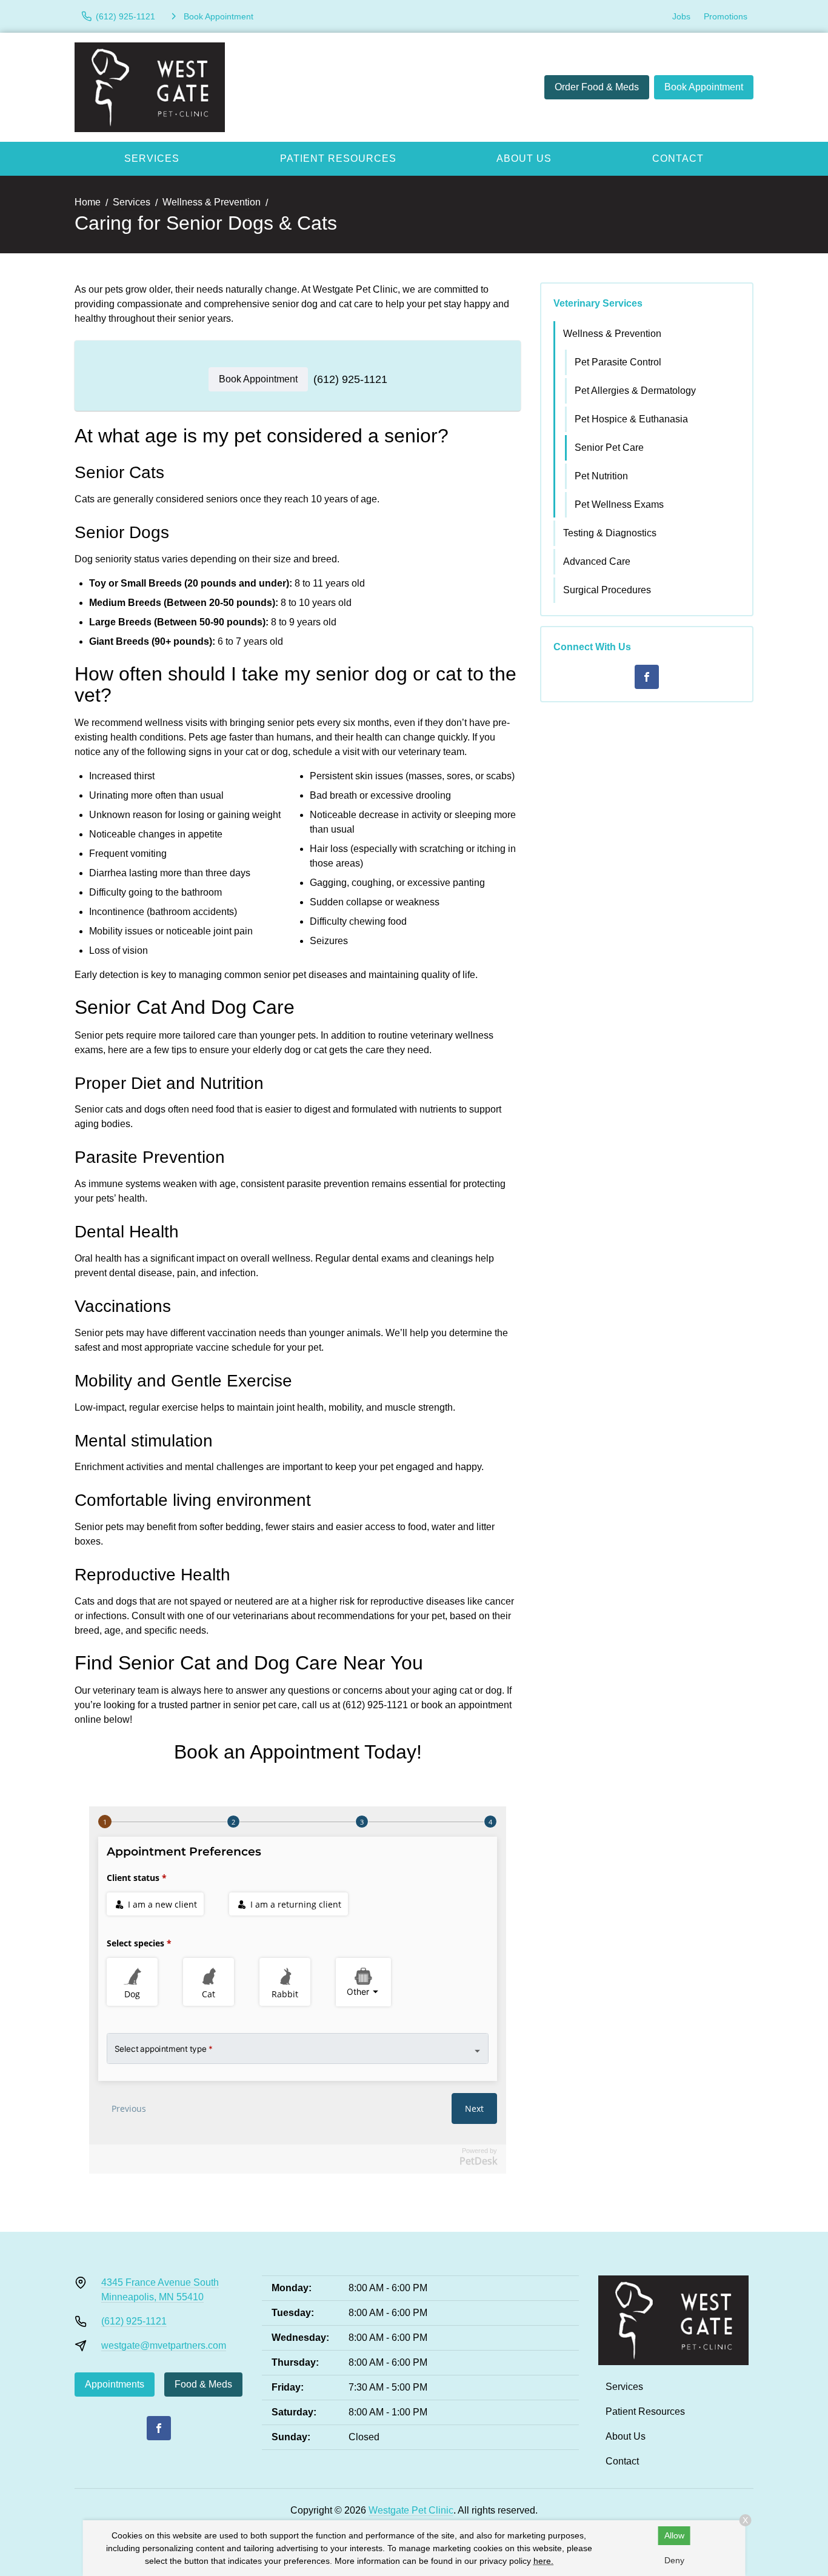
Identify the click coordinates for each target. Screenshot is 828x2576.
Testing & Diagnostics (610, 533)
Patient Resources (338, 158)
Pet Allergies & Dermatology (635, 391)
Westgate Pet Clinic (411, 2510)
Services (152, 158)
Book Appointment (704, 87)
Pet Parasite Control (618, 362)
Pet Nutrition (601, 476)
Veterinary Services (598, 303)
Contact (678, 158)
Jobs (681, 16)
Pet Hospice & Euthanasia (631, 419)
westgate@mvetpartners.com (164, 2345)
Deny (674, 2560)
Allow (674, 2535)
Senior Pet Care (609, 448)
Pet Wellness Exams (619, 504)
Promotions (726, 16)
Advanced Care (597, 561)
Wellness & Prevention (212, 202)
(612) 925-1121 (350, 379)
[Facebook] (647, 677)
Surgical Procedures (607, 590)
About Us (524, 158)
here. (543, 2561)
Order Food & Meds (597, 87)
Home (88, 202)
